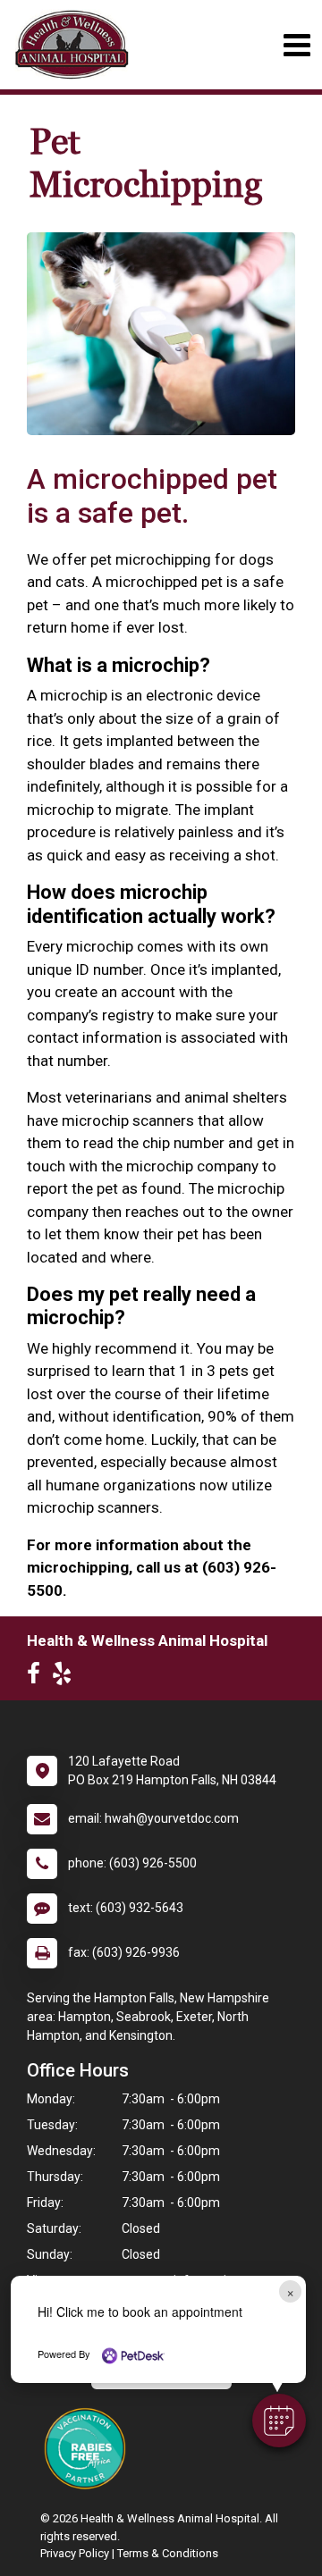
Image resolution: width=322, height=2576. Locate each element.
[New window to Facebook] (38, 1677)
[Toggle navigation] (297, 45)
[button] (279, 2421)
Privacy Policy (75, 2553)
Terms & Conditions (168, 2553)
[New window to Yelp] (66, 1677)
